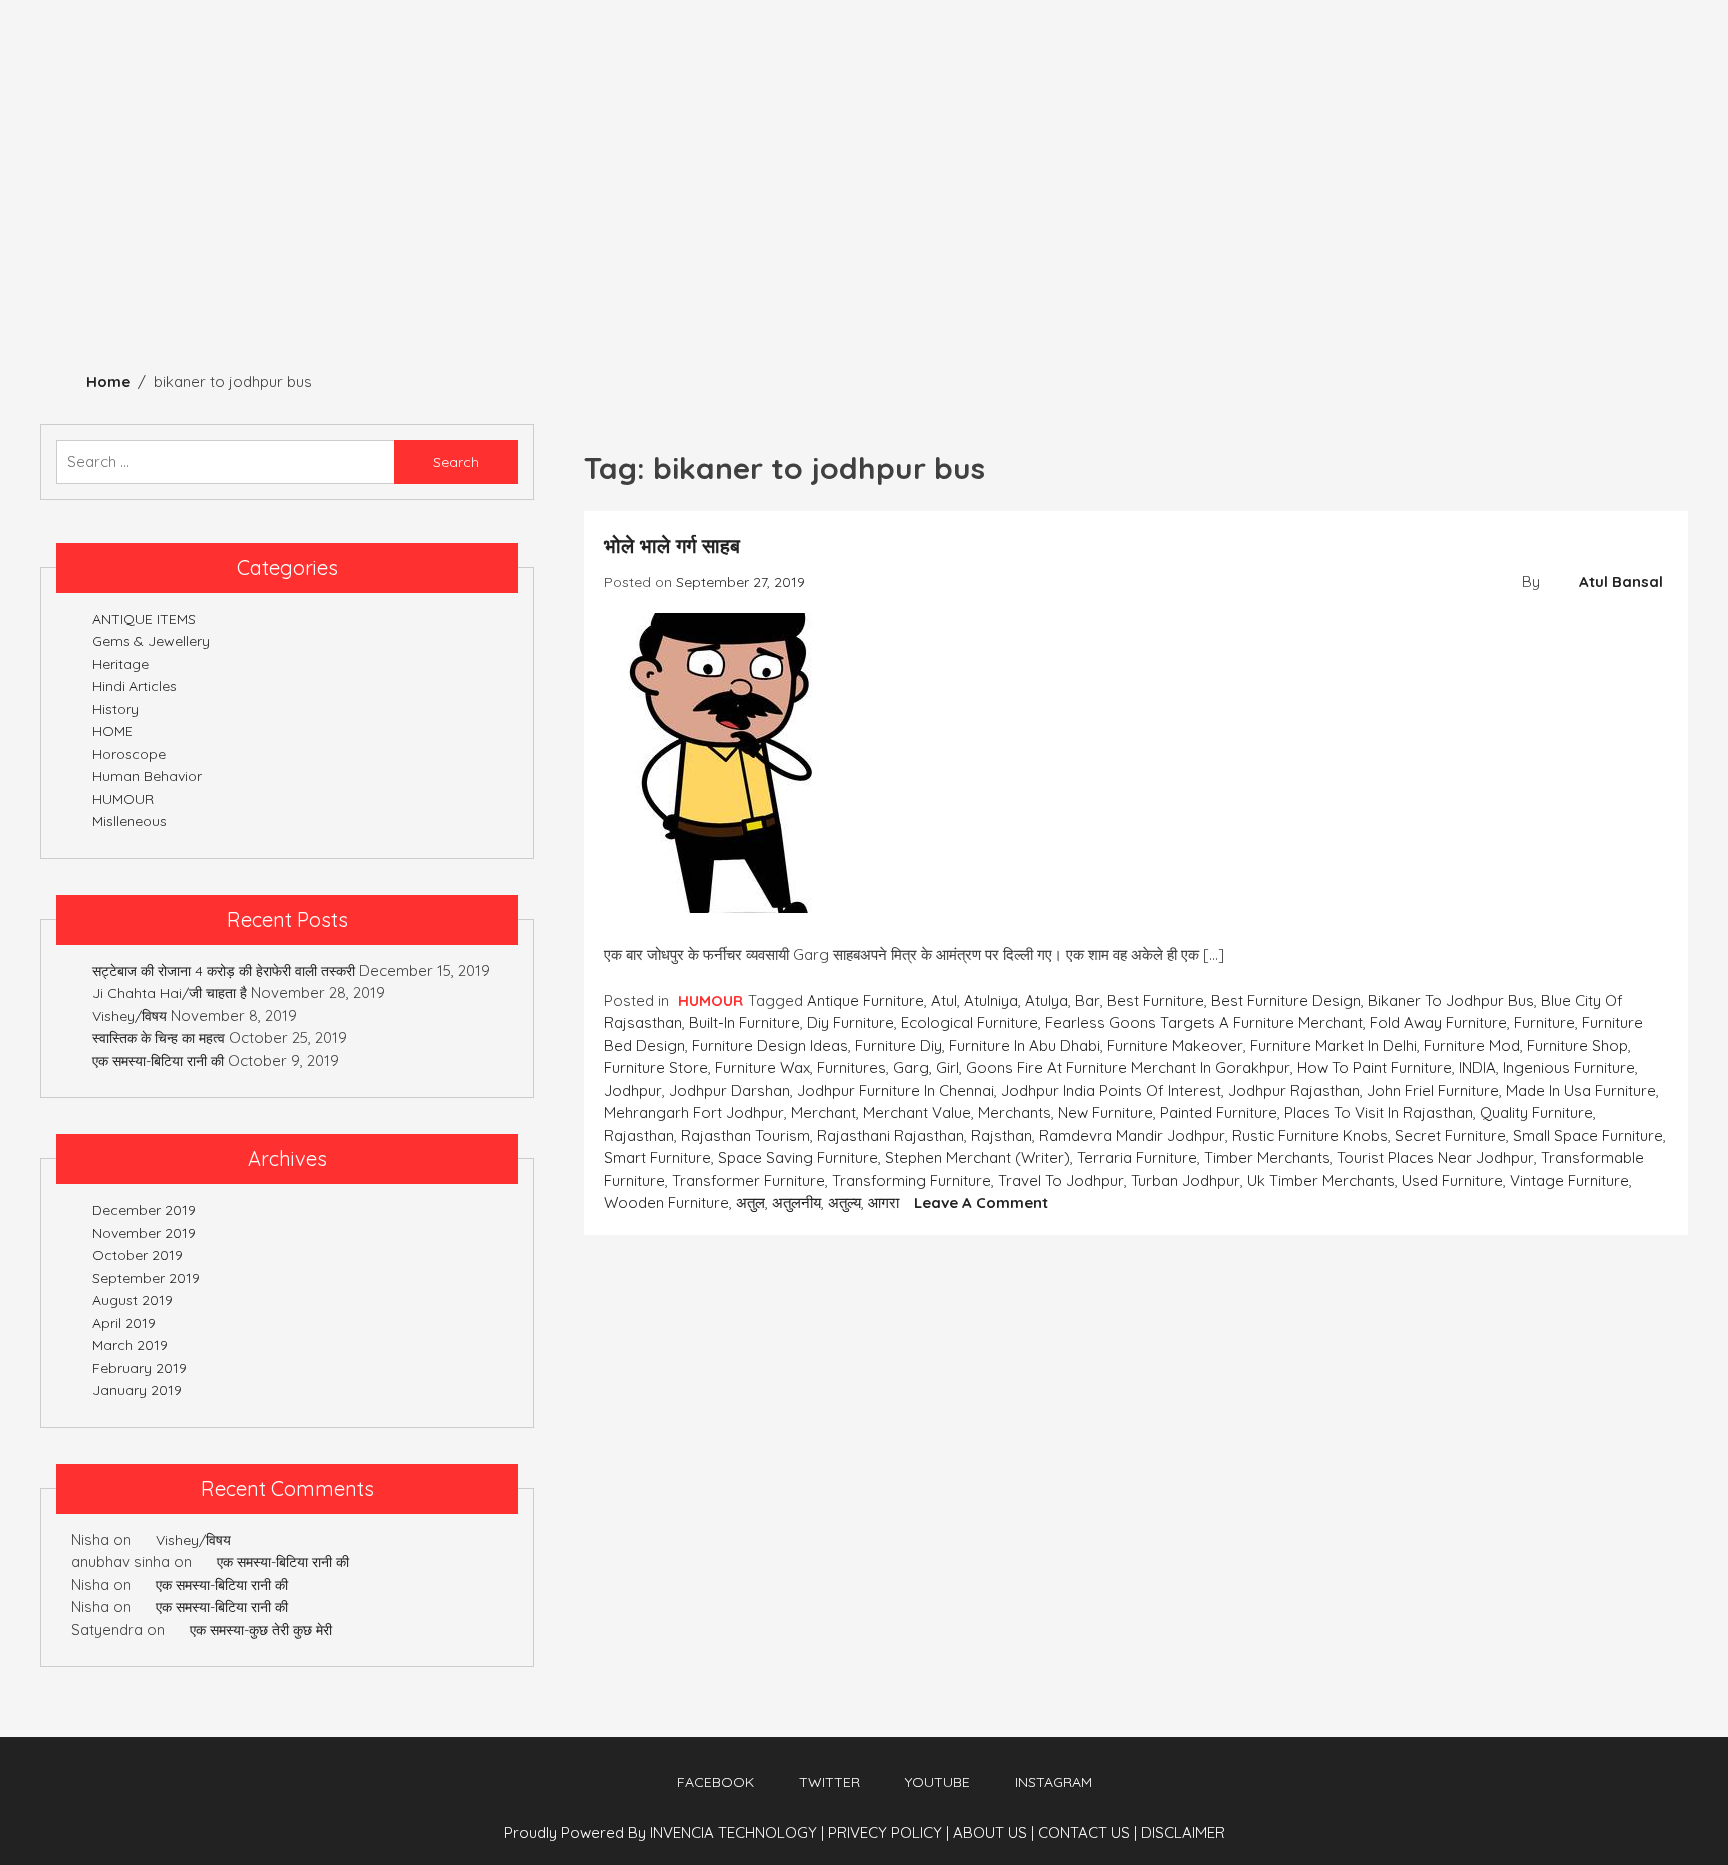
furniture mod (1472, 1045)
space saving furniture (798, 1157)
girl (947, 1067)
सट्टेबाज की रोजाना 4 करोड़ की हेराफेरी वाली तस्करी (223, 971)
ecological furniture (969, 1022)
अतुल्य (844, 1202)
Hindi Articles (948, 272)
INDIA (1477, 1067)
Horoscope (1098, 272)
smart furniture (657, 1157)
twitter (829, 1782)
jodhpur (633, 1090)
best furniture (1155, 1000)
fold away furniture (1438, 1022)
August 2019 (132, 1300)
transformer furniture (748, 1180)
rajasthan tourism (745, 1135)
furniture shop (1577, 1045)
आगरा (883, 1202)
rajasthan (639, 1135)
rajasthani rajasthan (890, 1135)
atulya (1046, 1000)
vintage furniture (1569, 1180)
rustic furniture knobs (1310, 1135)
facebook (715, 1782)
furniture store (656, 1067)
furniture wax (762, 1067)
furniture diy (898, 1045)
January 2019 (137, 1390)
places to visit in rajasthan (1378, 1112)
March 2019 (130, 1345)
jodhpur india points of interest (1111, 1090)
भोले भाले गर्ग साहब (672, 545)
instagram (1053, 1782)
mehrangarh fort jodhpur (694, 1112)
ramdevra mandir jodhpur (1132, 1135)
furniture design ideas (770, 1045)
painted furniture (1218, 1112)
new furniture (1105, 1112)
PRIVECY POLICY (888, 1832)
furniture (1544, 1022)
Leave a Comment (981, 1202)
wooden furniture (666, 1202)
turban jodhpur (1185, 1180)
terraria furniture (1137, 1157)
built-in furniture (744, 1022)
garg (911, 1067)
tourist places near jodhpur (1435, 1157)
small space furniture (1588, 1135)
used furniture (1452, 1180)
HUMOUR (814, 272)
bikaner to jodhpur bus (1451, 1000)
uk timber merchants (1321, 1180)
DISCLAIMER (1183, 1832)
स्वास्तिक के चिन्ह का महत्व (158, 1038)
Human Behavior (472, 272)
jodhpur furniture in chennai (895, 1090)
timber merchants (1267, 1157)
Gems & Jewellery (660, 272)
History (170, 272)
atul (944, 1000)
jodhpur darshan (729, 1090)
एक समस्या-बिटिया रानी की (158, 1061)
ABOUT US (993, 1832)
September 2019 (146, 1278)
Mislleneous (1242, 272)
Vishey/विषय (129, 1016)
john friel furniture (1433, 1090)
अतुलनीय (796, 1202)
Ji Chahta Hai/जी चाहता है (169, 993)
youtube (937, 1782)
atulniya (991, 1000)
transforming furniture (911, 1180)
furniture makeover (1175, 1045)
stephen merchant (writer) (977, 1157)
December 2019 (144, 1210)
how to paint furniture (1374, 1067)
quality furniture (1536, 1112)
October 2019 (137, 1255)
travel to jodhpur (1061, 1180)
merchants (1014, 1112)
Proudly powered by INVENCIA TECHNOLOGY (662, 1832)
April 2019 (124, 1323)
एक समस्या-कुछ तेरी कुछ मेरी (261, 1630)
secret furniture (1450, 1135)
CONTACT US (1087, 1832)
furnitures (851, 1067)
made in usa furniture (1581, 1090)
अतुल (750, 1202)
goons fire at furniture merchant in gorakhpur (1128, 1067)
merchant (823, 1112)
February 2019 (139, 1368)
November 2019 (144, 1233)
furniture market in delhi (1333, 1045)
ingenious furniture (1569, 1067)
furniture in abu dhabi (1024, 1045)
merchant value (917, 1112)
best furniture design (1286, 1000)
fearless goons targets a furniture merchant (1204, 1022)
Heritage (57, 272)
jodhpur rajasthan (1294, 1090)
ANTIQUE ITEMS (304, 272)
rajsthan (1001, 1135)
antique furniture (865, 1000)
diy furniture (850, 1022)
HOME (112, 731)
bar (1087, 1000)
